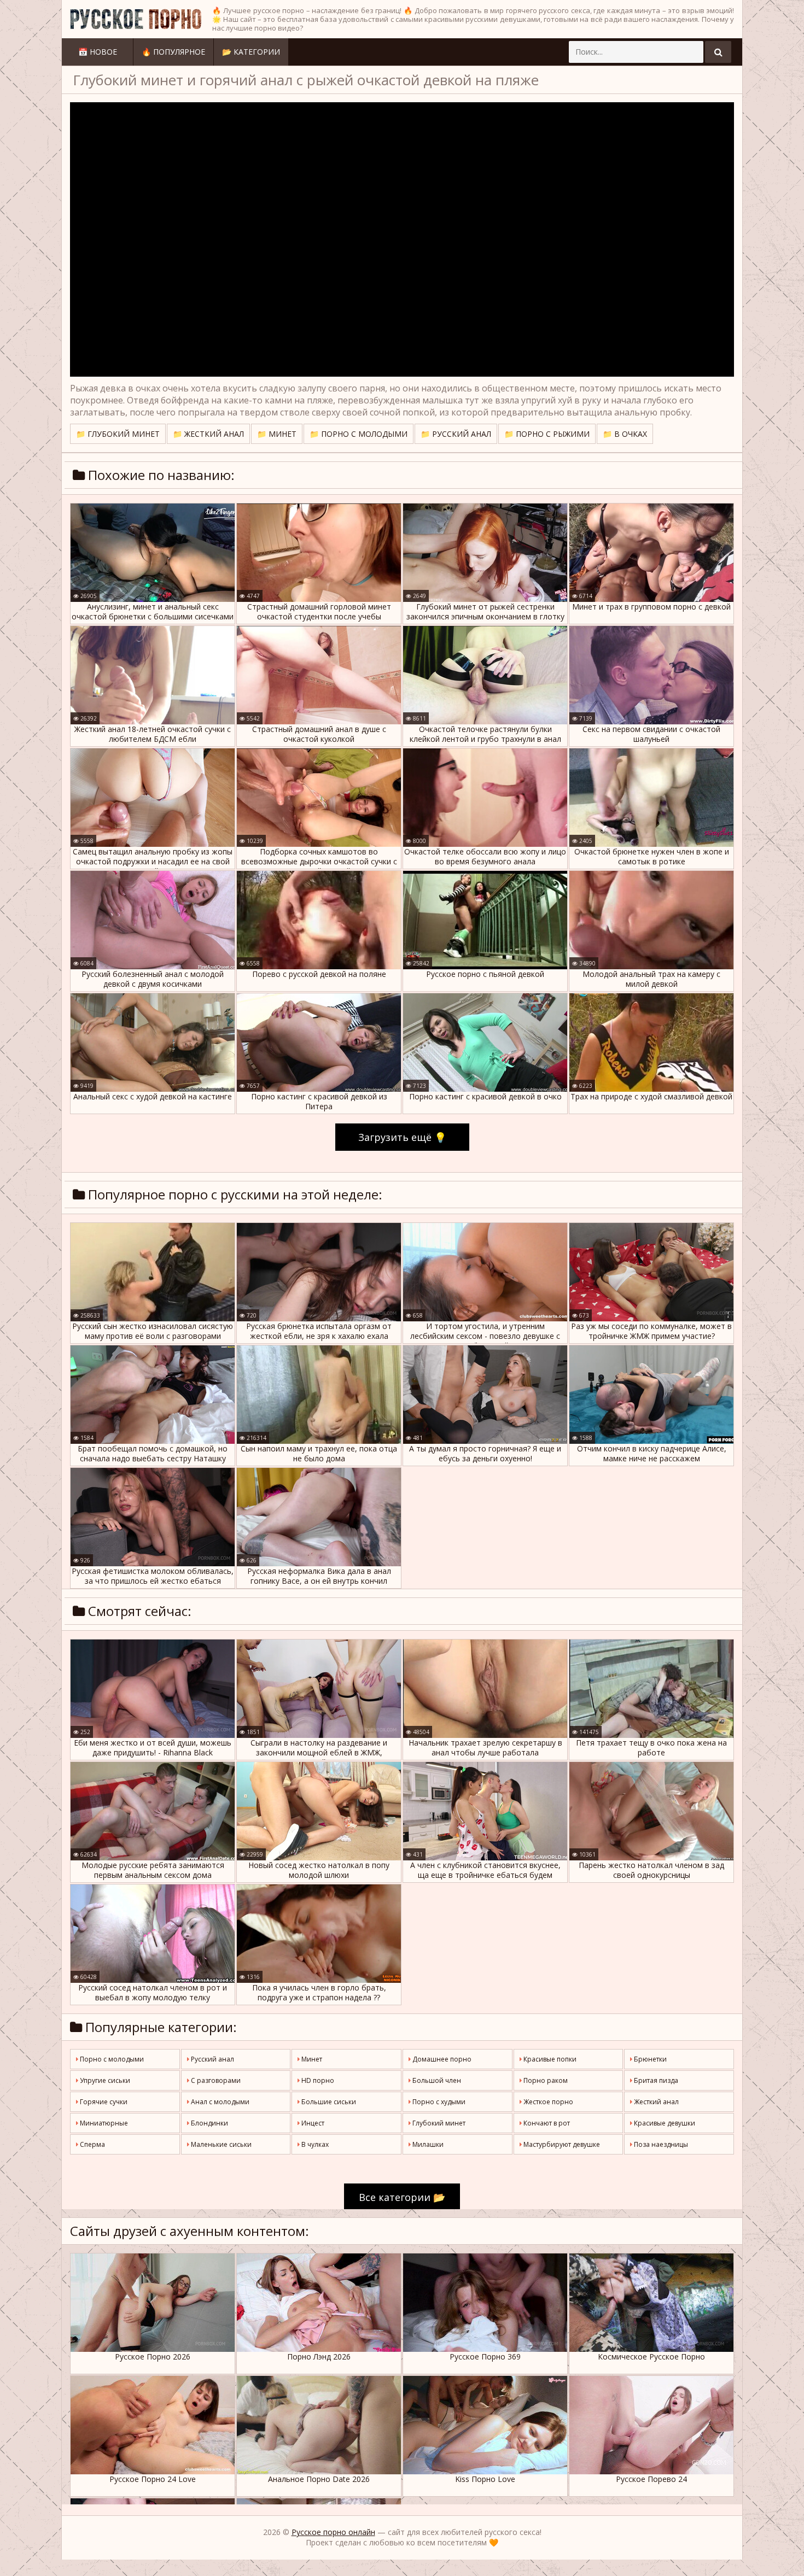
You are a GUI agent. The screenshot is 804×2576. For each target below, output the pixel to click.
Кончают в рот (546, 2123)
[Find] (718, 52)
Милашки (427, 2144)
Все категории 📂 (402, 2197)
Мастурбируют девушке (561, 2144)
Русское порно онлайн (333, 2532)
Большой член (436, 2080)
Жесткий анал (656, 2102)
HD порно (317, 2080)
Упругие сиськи (104, 2080)
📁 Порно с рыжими (547, 434)
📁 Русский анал (456, 434)
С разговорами (215, 2080)
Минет (311, 2059)
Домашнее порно (441, 2059)
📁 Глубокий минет (118, 434)
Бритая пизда (655, 2080)
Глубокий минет (438, 2123)
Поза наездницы (660, 2144)
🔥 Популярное (173, 52)
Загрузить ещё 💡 (402, 1137)
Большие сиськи (328, 2102)
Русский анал (212, 2059)
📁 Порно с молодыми (359, 434)
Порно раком (545, 2080)
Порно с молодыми (111, 2059)
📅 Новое (98, 52)
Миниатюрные (103, 2123)
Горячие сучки (103, 2102)
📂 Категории (251, 52)
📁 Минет (277, 434)
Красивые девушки (664, 2123)
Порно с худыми (438, 2102)
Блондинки (209, 2123)
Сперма (92, 2144)
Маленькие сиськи (220, 2144)
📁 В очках (625, 434)
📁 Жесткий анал (208, 434)
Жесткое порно (547, 2102)
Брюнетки (649, 2059)
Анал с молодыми (219, 2102)
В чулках (314, 2144)
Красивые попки (549, 2059)
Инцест (312, 2123)
